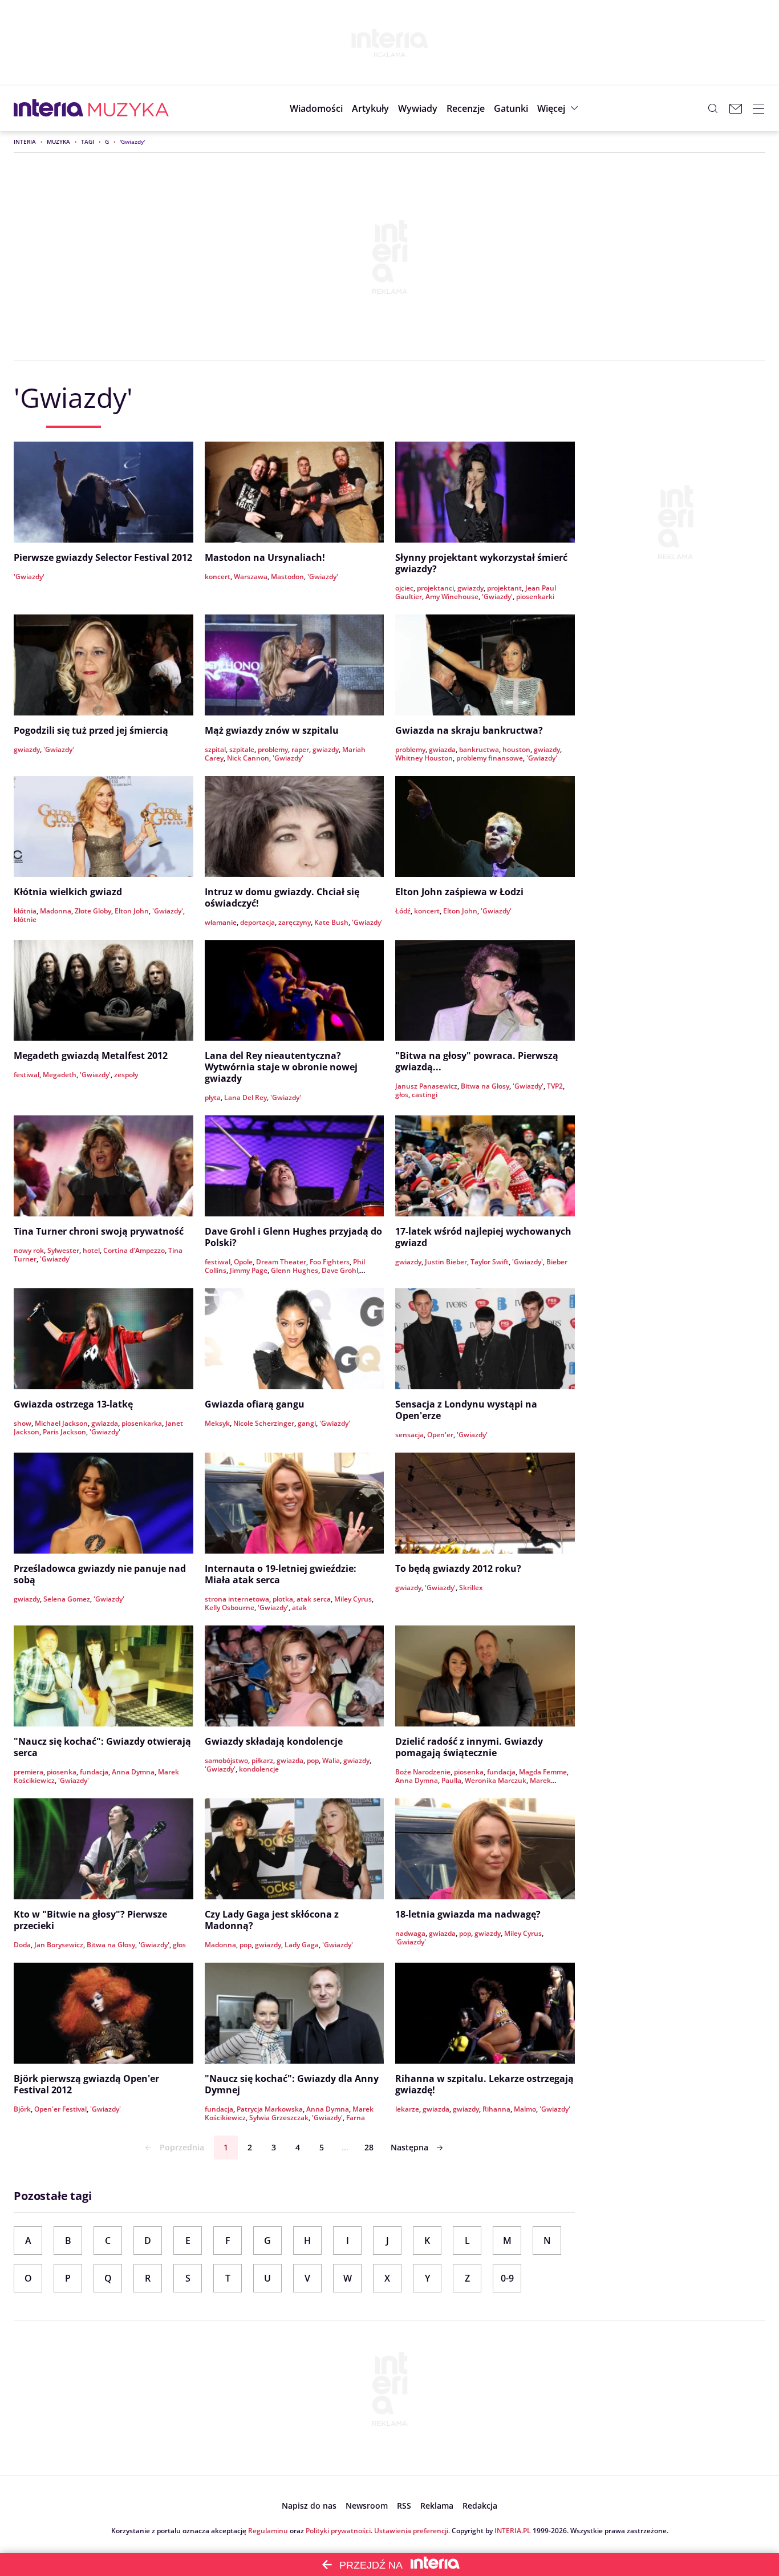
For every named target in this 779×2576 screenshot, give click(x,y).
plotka (283, 1599)
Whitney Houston (424, 758)
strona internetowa (237, 1599)
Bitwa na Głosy (485, 1086)
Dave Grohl (340, 1270)
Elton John (132, 911)
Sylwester (63, 1250)
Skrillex (471, 1588)
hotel (91, 1250)
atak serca (314, 1599)
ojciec (404, 588)
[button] (511, 108)
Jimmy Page (249, 1270)
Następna (409, 2147)
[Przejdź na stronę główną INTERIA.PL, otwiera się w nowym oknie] (49, 108)
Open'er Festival (60, 2109)
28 (369, 2147)
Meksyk (217, 1423)
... (345, 2147)
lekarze (407, 2109)
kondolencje (259, 1769)
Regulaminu (268, 2531)
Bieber (557, 1262)
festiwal (27, 1075)
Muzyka (58, 141)
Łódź (403, 911)
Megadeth (60, 1075)
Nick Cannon (248, 758)
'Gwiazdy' (29, 577)
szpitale (242, 749)
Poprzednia (182, 2147)
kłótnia (25, 911)
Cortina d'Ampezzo (134, 1250)
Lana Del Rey (246, 1097)
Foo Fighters (330, 1262)
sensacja (409, 1435)
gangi (307, 1423)
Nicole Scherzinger (264, 1423)
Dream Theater (281, 1262)
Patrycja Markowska (270, 2109)
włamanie (221, 922)
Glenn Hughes (295, 1270)
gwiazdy (470, 588)
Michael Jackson (61, 1423)
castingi (425, 1095)
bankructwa (479, 749)
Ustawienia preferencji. (412, 2531)
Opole (243, 1262)
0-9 (507, 2278)
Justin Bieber (446, 1262)
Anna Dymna (133, 1772)
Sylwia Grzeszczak (279, 2118)
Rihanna (496, 2109)
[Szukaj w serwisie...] (713, 108)
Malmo (525, 2109)
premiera (29, 1772)
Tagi (88, 141)
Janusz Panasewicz (426, 1086)
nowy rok (29, 1250)
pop (313, 1760)
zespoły (126, 1075)
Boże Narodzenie (423, 1772)
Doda (22, 1945)
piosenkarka (142, 1423)
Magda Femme (543, 1772)
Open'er (440, 1435)
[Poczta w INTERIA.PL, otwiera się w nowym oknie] (736, 108)
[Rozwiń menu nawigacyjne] (758, 108)
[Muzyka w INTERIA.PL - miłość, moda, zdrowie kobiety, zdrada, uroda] (129, 108)
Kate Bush (331, 922)
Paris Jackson (64, 1432)
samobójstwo (226, 1760)
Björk (22, 2109)
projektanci (435, 588)
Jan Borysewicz (59, 1945)
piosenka (62, 1772)
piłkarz (262, 1760)
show (23, 1423)
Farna (356, 2118)
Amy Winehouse (452, 597)
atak (299, 1608)
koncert (218, 577)
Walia (331, 1760)
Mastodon (287, 577)
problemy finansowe (490, 758)
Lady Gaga (302, 1945)
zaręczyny (295, 922)
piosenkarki (535, 597)
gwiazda (442, 749)
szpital (215, 749)
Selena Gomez (67, 1599)
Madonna (56, 911)
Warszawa (251, 577)
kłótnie (25, 919)
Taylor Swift (490, 1262)
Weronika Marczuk (496, 1780)
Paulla (451, 1780)
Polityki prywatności (338, 2531)
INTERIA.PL (513, 2531)
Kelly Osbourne (230, 1608)
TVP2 (555, 1086)
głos (402, 1095)
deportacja (257, 922)
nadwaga (410, 1933)
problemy (273, 749)
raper (300, 749)
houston (516, 749)
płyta (213, 1097)
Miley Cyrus (353, 1599)
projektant (504, 588)
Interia (25, 141)
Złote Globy (93, 911)
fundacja (94, 1772)
